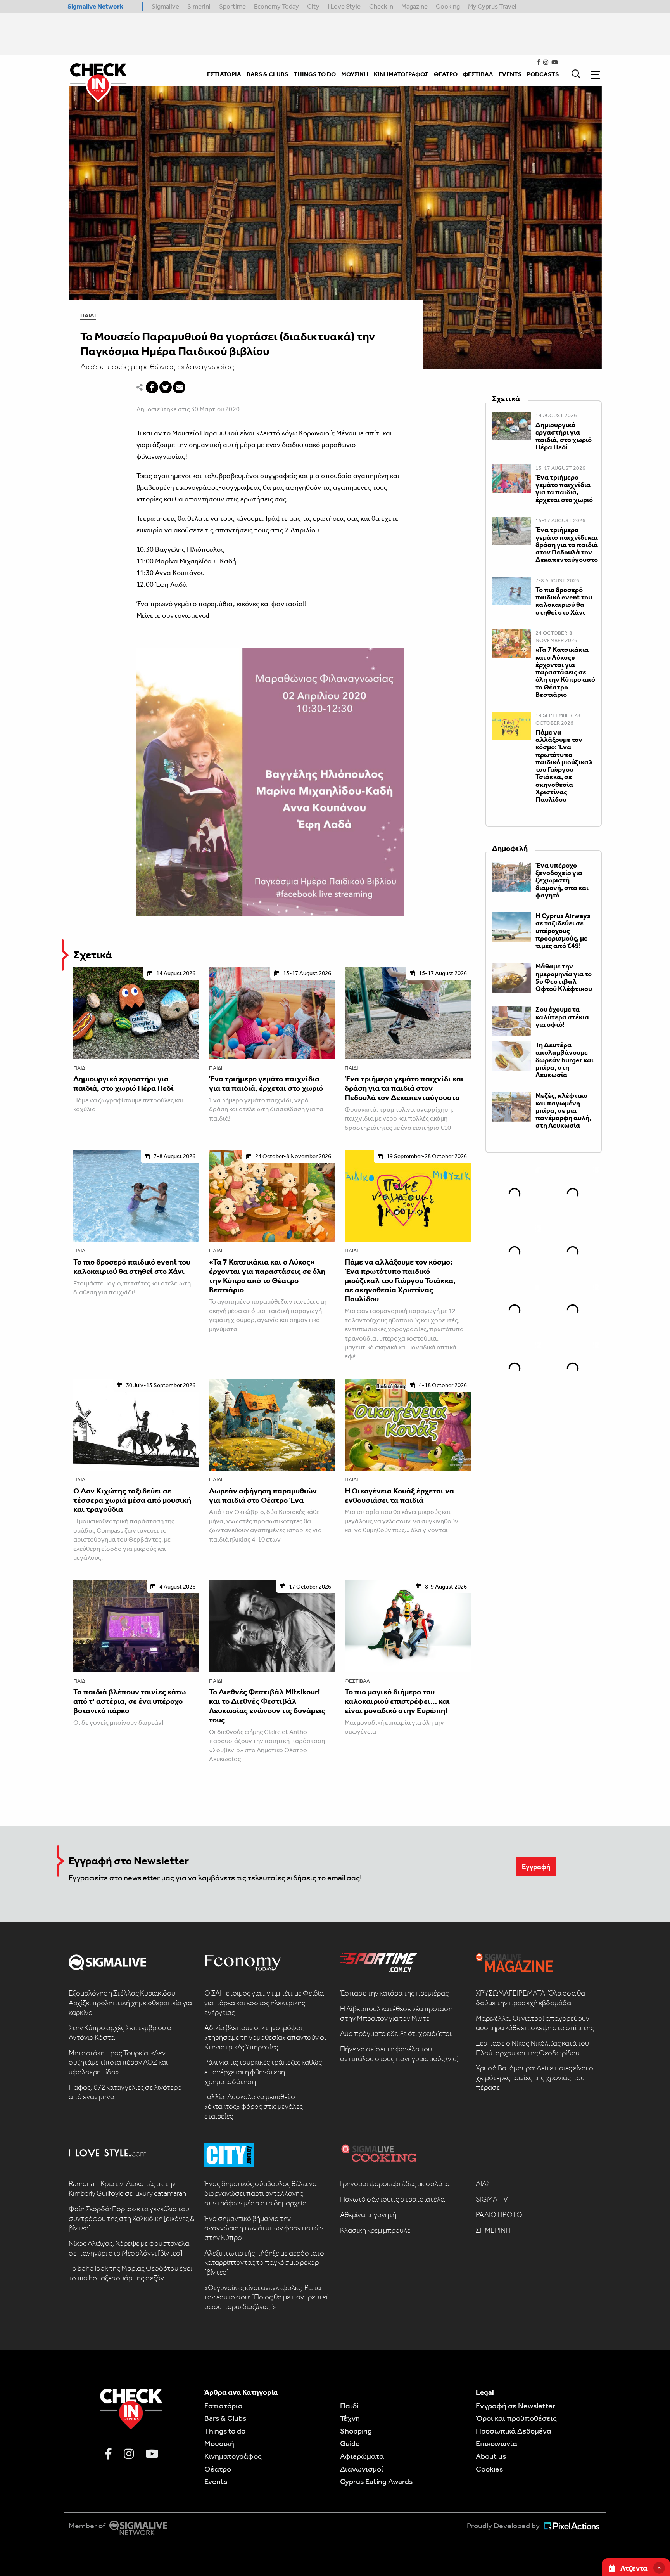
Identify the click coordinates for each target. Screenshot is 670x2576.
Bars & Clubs (225, 2418)
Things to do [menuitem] (315, 74)
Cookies (489, 2469)
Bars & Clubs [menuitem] (267, 74)
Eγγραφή (536, 1867)
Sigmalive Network (95, 6)
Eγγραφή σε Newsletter (515, 2406)
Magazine (414, 6)
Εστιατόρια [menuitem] (224, 74)
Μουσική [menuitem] (355, 74)
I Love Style (344, 6)
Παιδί (88, 315)
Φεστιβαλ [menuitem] (478, 74)
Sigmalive (165, 6)
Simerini (199, 6)
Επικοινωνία (496, 2443)
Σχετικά (93, 955)
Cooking (448, 6)
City (313, 6)
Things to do (225, 2431)
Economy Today (276, 6)
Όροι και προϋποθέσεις (516, 2418)
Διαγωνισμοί (362, 2469)
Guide (350, 2443)
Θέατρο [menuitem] (446, 74)
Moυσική (219, 2443)
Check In (381, 6)
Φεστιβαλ (357, 1681)
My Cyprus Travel (492, 6)
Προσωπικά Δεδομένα (514, 2431)
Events (216, 2481)
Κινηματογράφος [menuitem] (401, 74)
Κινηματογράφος (233, 2456)
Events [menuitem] (510, 74)
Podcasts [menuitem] (543, 74)
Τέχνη (350, 2418)
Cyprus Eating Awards (376, 2481)
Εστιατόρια (224, 2406)
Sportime (232, 6)
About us (491, 2456)
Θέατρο (218, 2469)
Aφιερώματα (362, 2456)
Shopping (356, 2431)
